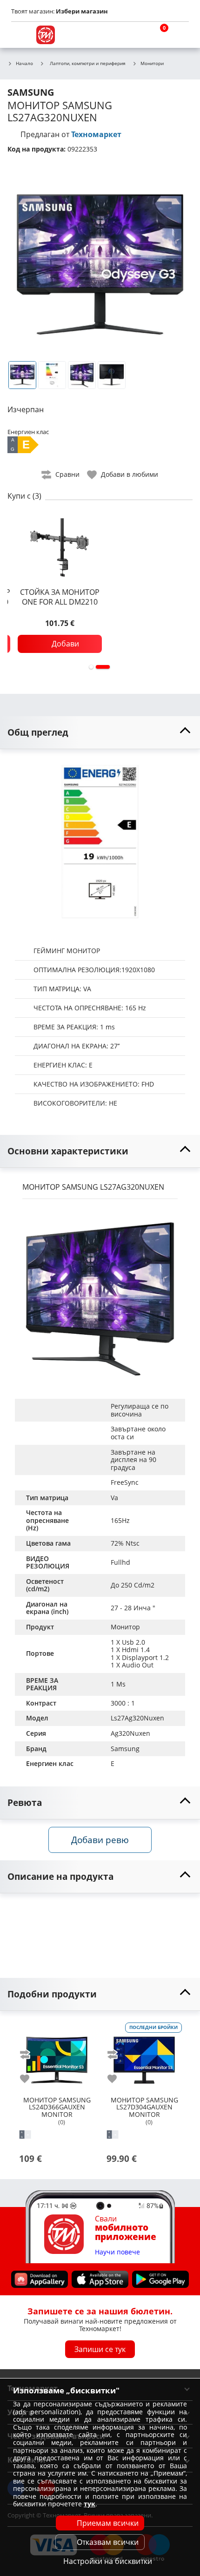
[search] (135, 35)
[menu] (20, 35)
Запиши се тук (100, 2349)
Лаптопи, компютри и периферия (88, 63)
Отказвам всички (108, 2542)
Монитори (152, 64)
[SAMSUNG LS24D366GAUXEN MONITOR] (57, 2056)
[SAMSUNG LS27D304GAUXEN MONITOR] (144, 2056)
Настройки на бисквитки (108, 2561)
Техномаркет (96, 134)
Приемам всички (108, 2523)
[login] (180, 35)
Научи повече (117, 2252)
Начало (24, 64)
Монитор (125, 1627)
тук (90, 2504)
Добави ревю (100, 1840)
